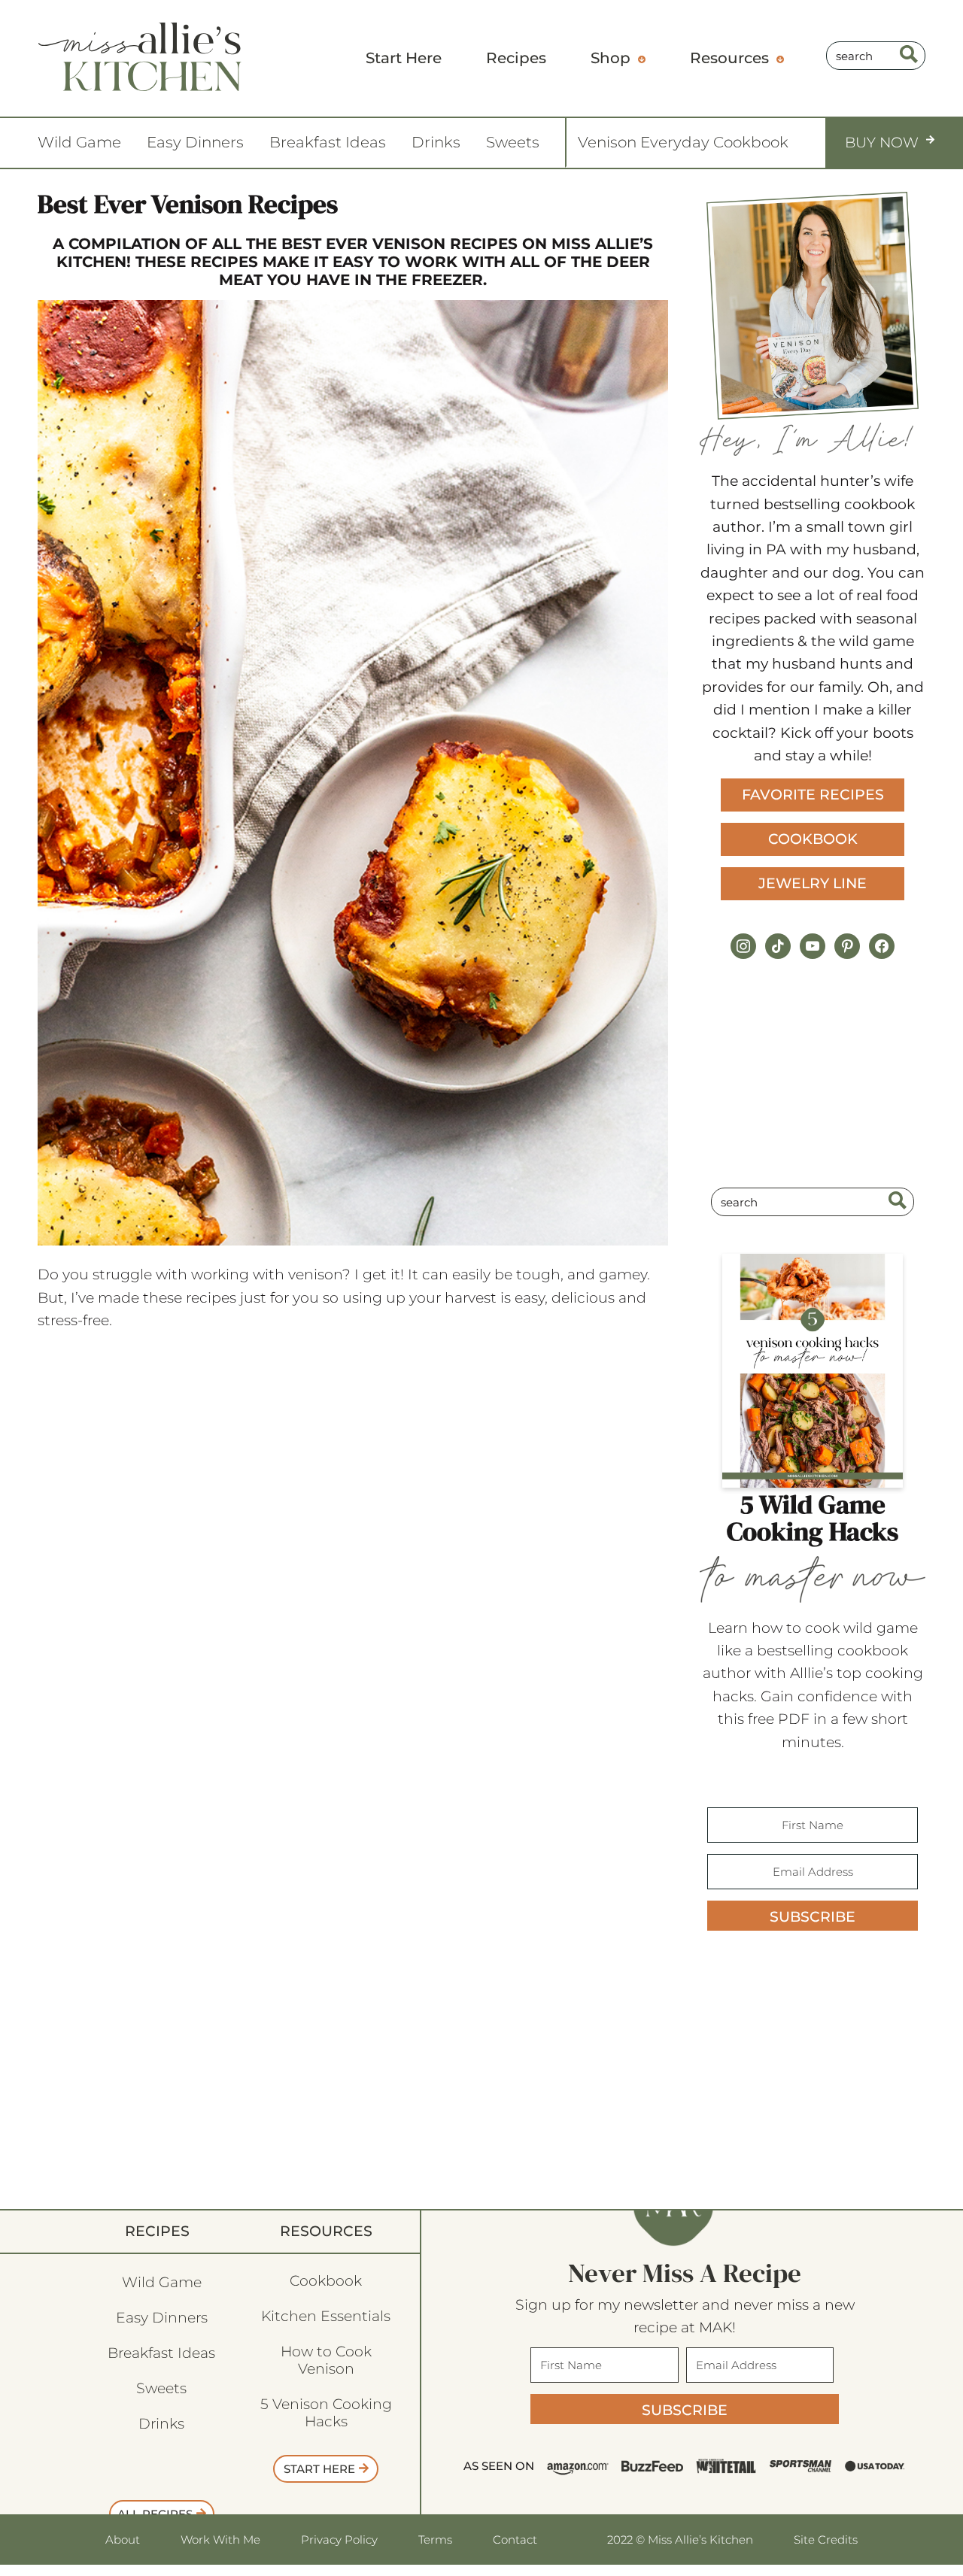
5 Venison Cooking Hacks (326, 2413)
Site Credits (826, 2539)
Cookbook (813, 839)
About (123, 2540)
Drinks (436, 142)
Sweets (513, 142)
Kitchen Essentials (326, 2316)
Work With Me (220, 2540)
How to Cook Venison (326, 2360)
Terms (435, 2540)
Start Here (319, 2469)
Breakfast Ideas (328, 142)
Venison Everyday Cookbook (683, 142)
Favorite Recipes (813, 795)
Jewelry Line (813, 883)
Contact (515, 2540)
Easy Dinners (195, 142)
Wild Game (79, 142)
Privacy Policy (339, 2540)
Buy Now (882, 143)
